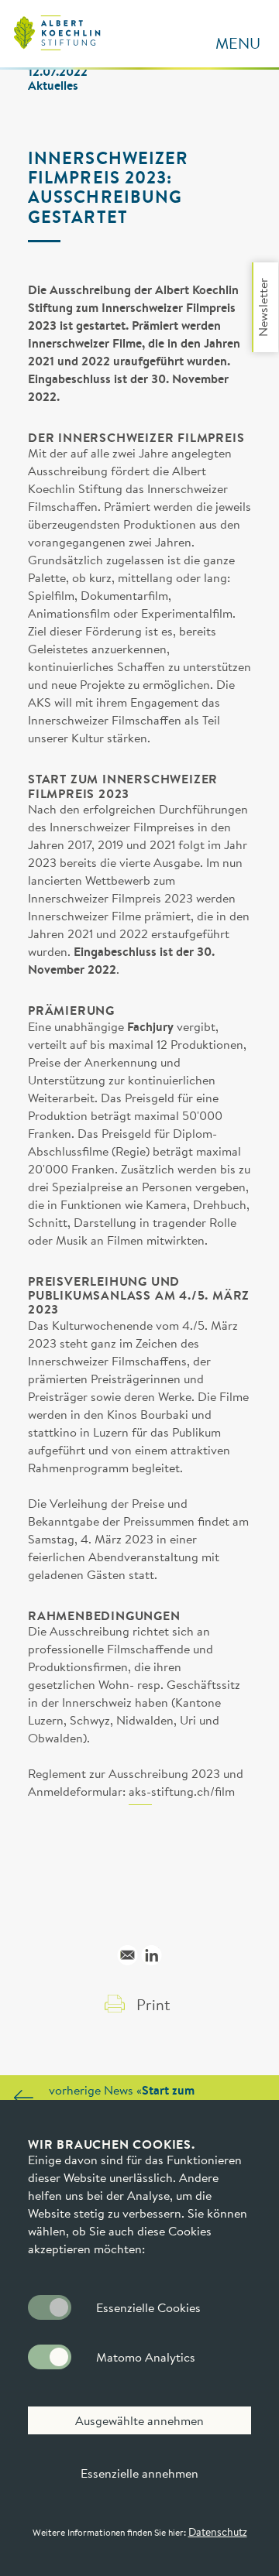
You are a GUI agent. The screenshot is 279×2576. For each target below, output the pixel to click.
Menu (238, 43)
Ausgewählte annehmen (139, 2420)
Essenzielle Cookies (148, 2307)
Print (153, 2004)
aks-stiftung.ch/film (182, 1792)
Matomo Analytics (146, 2357)
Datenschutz (218, 2532)
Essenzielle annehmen (139, 2473)
